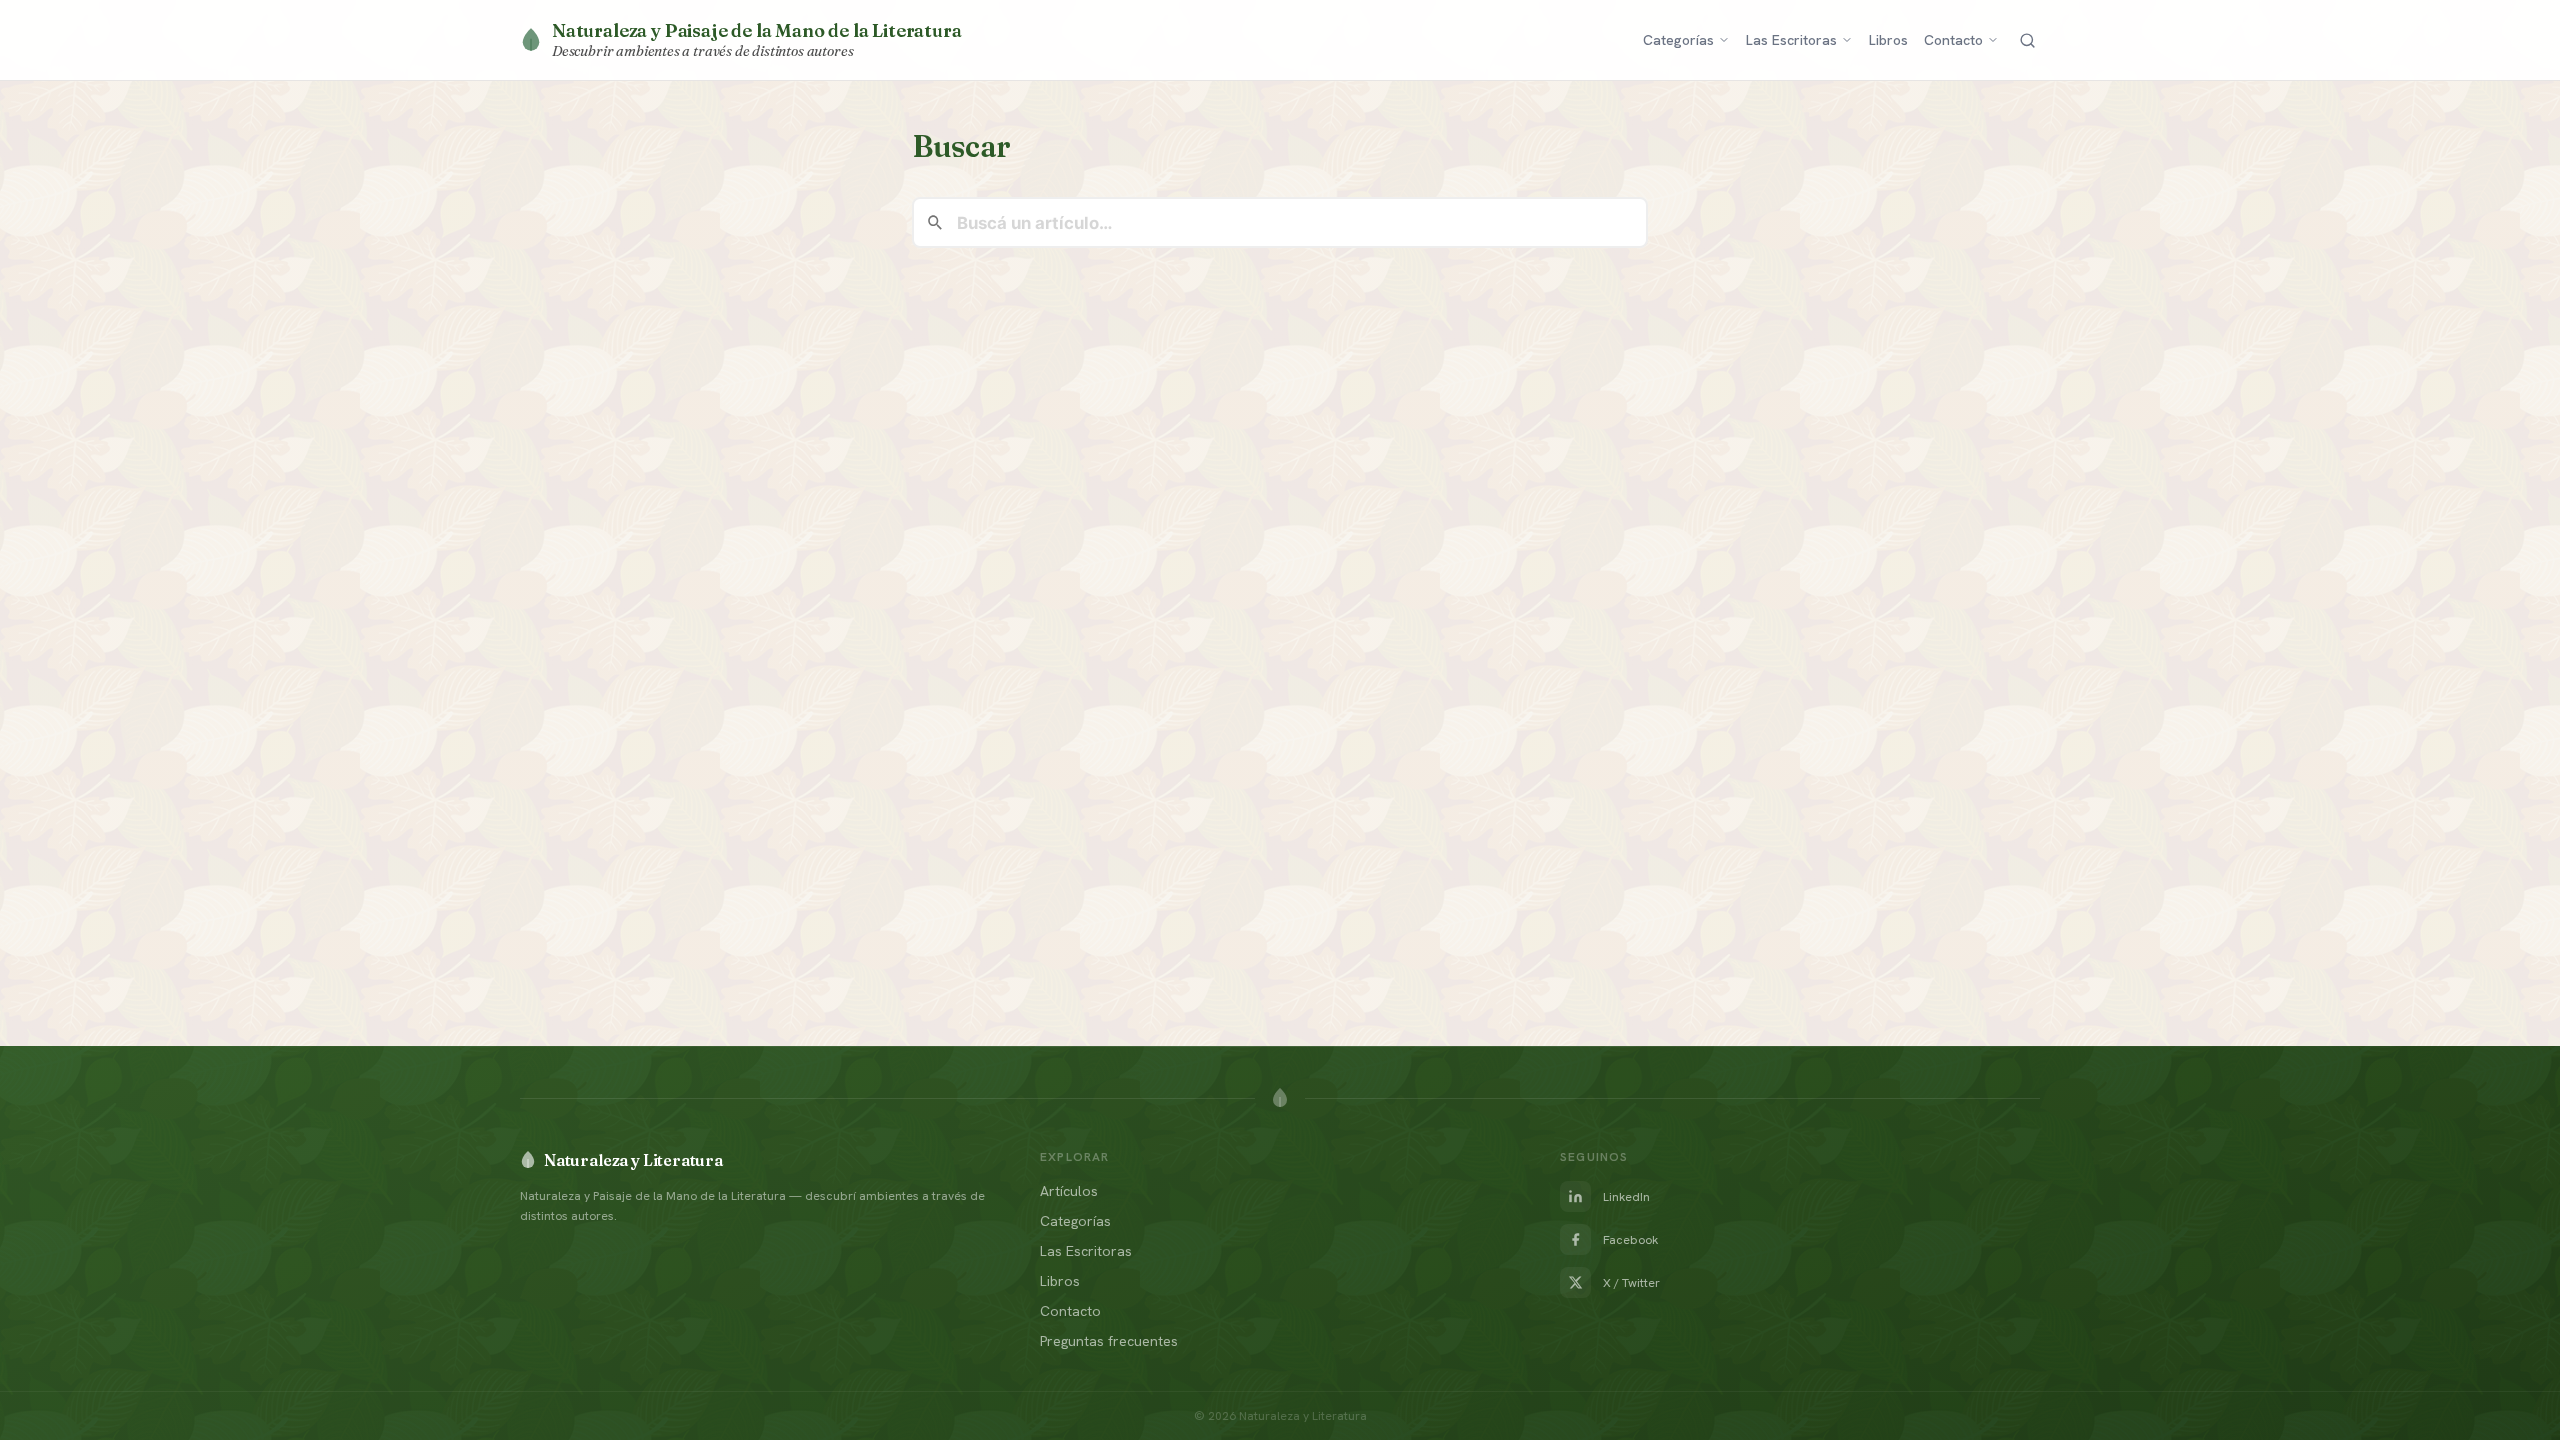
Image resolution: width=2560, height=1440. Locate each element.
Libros (1888, 40)
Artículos (1069, 1191)
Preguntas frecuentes (1109, 1341)
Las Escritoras (1791, 40)
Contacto (1953, 40)
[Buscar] (2027, 40)
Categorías (1678, 40)
